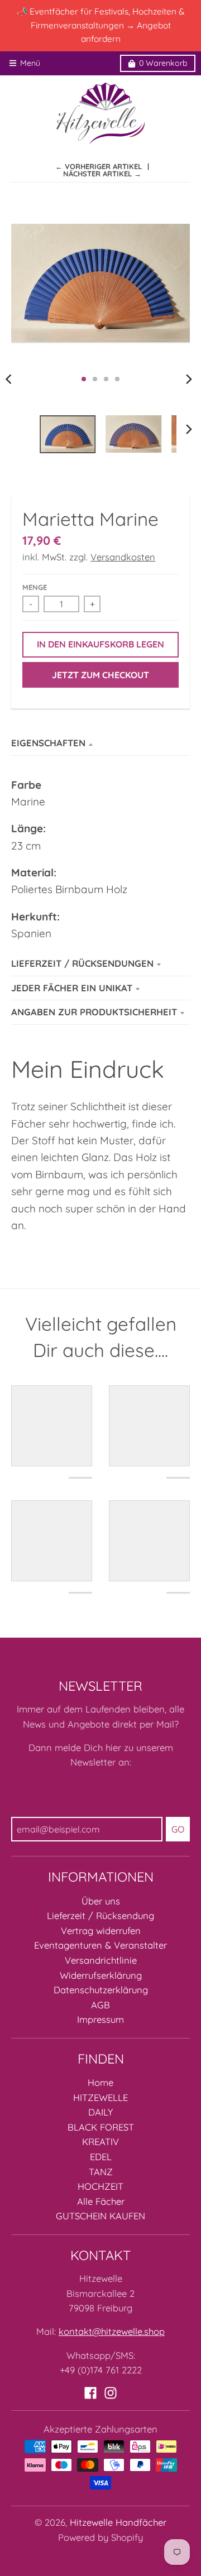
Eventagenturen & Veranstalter (100, 1945)
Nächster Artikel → (102, 174)
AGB (100, 2005)
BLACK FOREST (101, 2127)
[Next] (189, 379)
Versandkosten (123, 557)
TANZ (101, 2172)
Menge (35, 587)
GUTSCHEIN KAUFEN (100, 2216)
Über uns (101, 1901)
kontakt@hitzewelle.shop (112, 2331)
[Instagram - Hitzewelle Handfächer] (111, 2393)
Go (178, 1829)
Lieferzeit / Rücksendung (100, 1915)
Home (100, 2082)
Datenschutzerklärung (101, 1990)
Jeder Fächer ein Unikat (72, 988)
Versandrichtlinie (101, 1960)
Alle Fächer (101, 2201)
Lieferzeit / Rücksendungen (82, 963)
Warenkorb (163, 63)
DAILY (100, 2112)
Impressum (100, 2019)
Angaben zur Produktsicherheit (94, 1012)
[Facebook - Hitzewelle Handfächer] (90, 2393)
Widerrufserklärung (101, 1975)
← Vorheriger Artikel (99, 166)
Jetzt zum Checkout (100, 675)
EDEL (101, 2157)
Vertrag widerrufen (101, 1930)
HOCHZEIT (100, 2186)
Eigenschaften (48, 743)
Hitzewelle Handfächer (118, 2522)
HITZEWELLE (100, 2097)
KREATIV (100, 2141)
